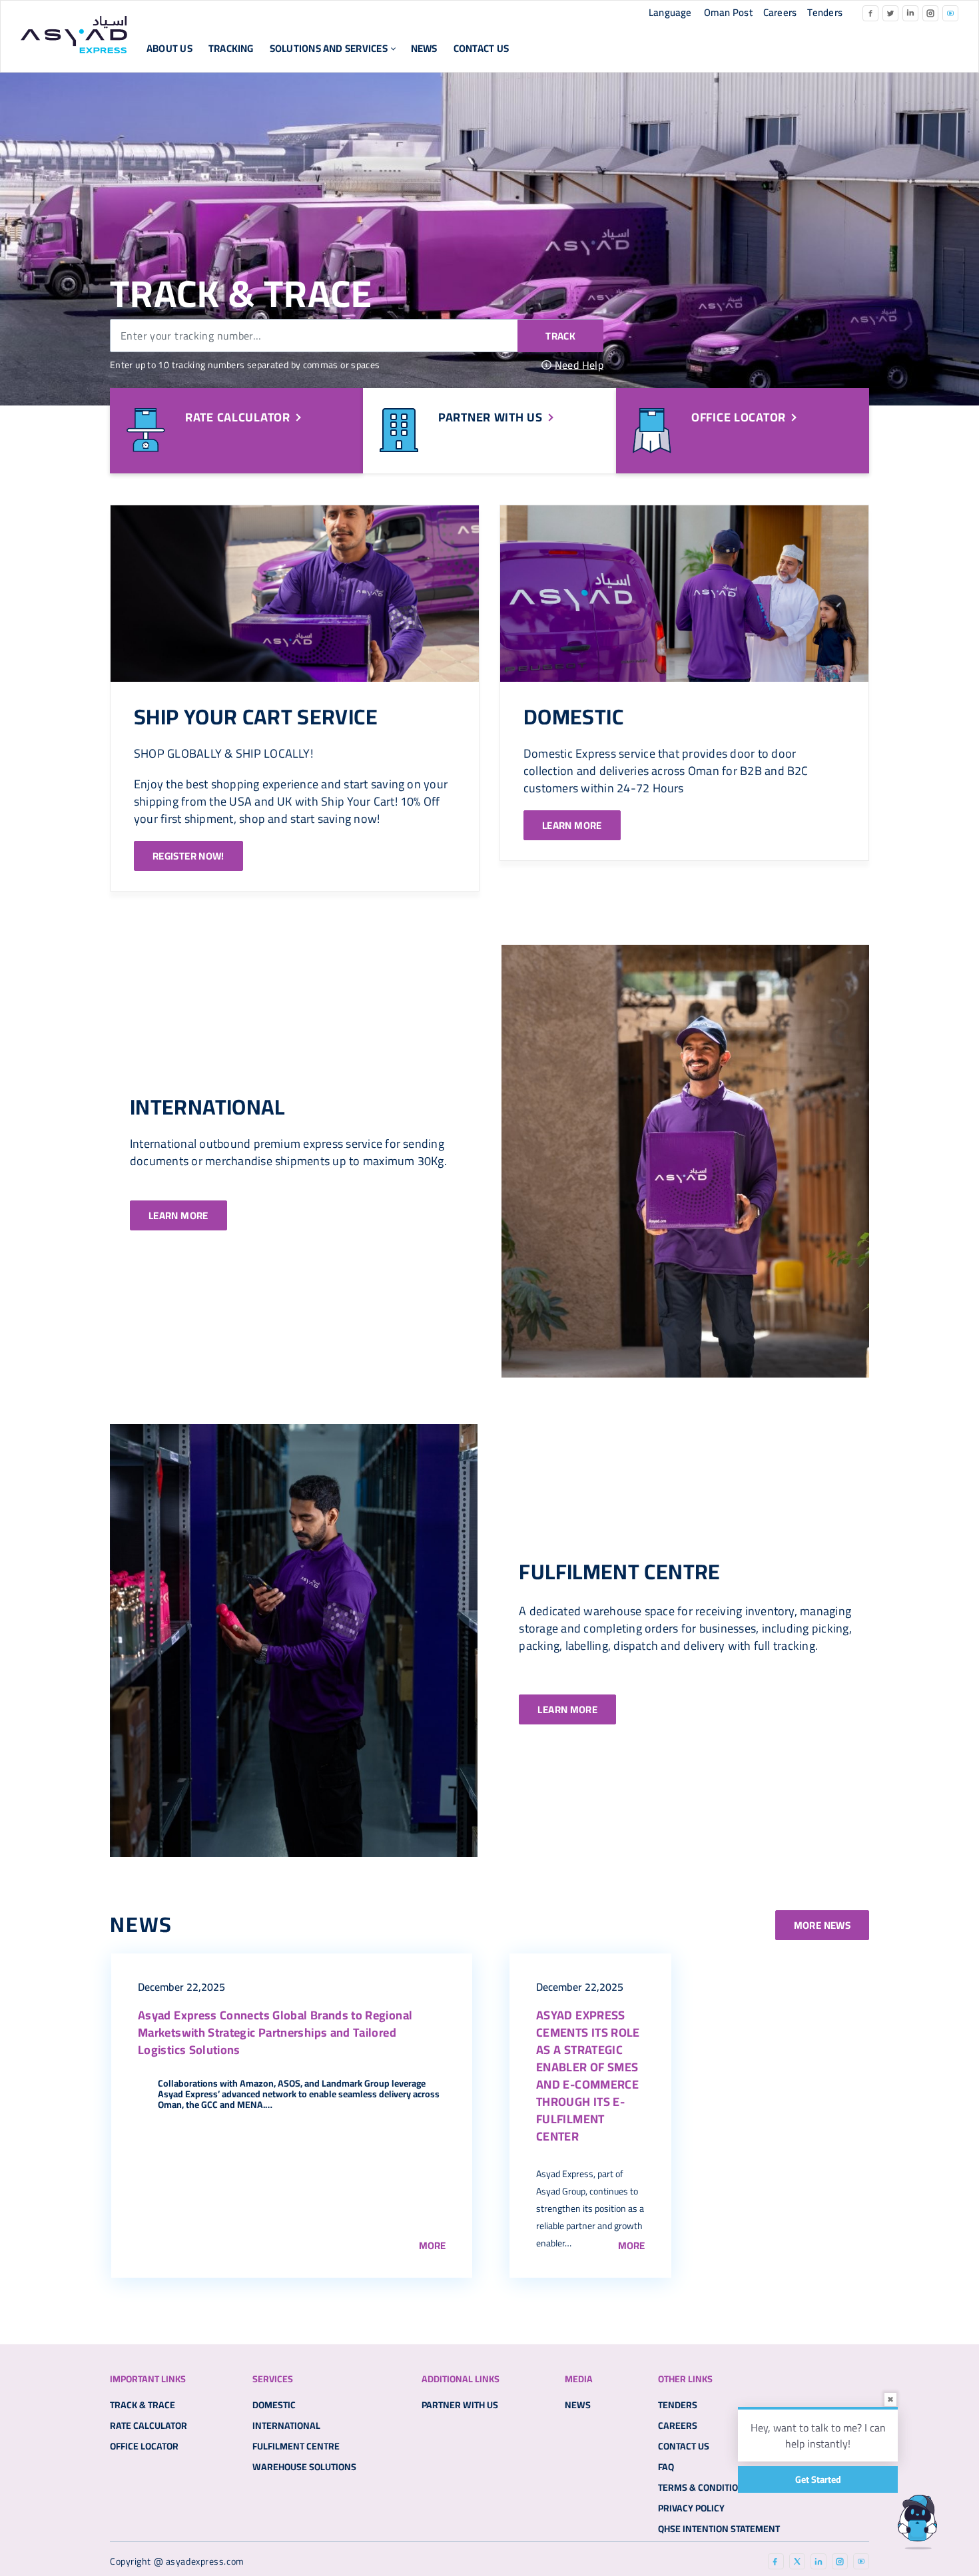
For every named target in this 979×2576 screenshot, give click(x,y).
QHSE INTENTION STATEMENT (719, 2529)
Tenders (825, 12)
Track (560, 336)
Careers (780, 12)
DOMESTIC (573, 716)
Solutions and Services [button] (329, 48)
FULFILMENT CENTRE (619, 1571)
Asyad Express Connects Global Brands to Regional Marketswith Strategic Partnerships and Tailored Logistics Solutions (275, 2032)
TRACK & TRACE (143, 2405)
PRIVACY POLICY (691, 2508)
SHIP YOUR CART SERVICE (256, 716)
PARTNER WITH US (460, 2405)
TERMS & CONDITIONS (704, 2487)
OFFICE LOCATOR (144, 2446)
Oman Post (728, 12)
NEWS (424, 48)
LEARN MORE (572, 825)
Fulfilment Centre (296, 2446)
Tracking (231, 48)
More (432, 2245)
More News (822, 1925)
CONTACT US (481, 48)
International (286, 2426)
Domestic (274, 2405)
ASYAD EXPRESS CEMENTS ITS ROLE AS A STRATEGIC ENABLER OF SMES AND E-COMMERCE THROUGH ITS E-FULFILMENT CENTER (588, 2076)
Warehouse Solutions (304, 2467)
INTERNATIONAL (207, 1107)
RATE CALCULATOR (149, 2426)
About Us (169, 48)
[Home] (74, 35)
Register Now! (188, 856)
